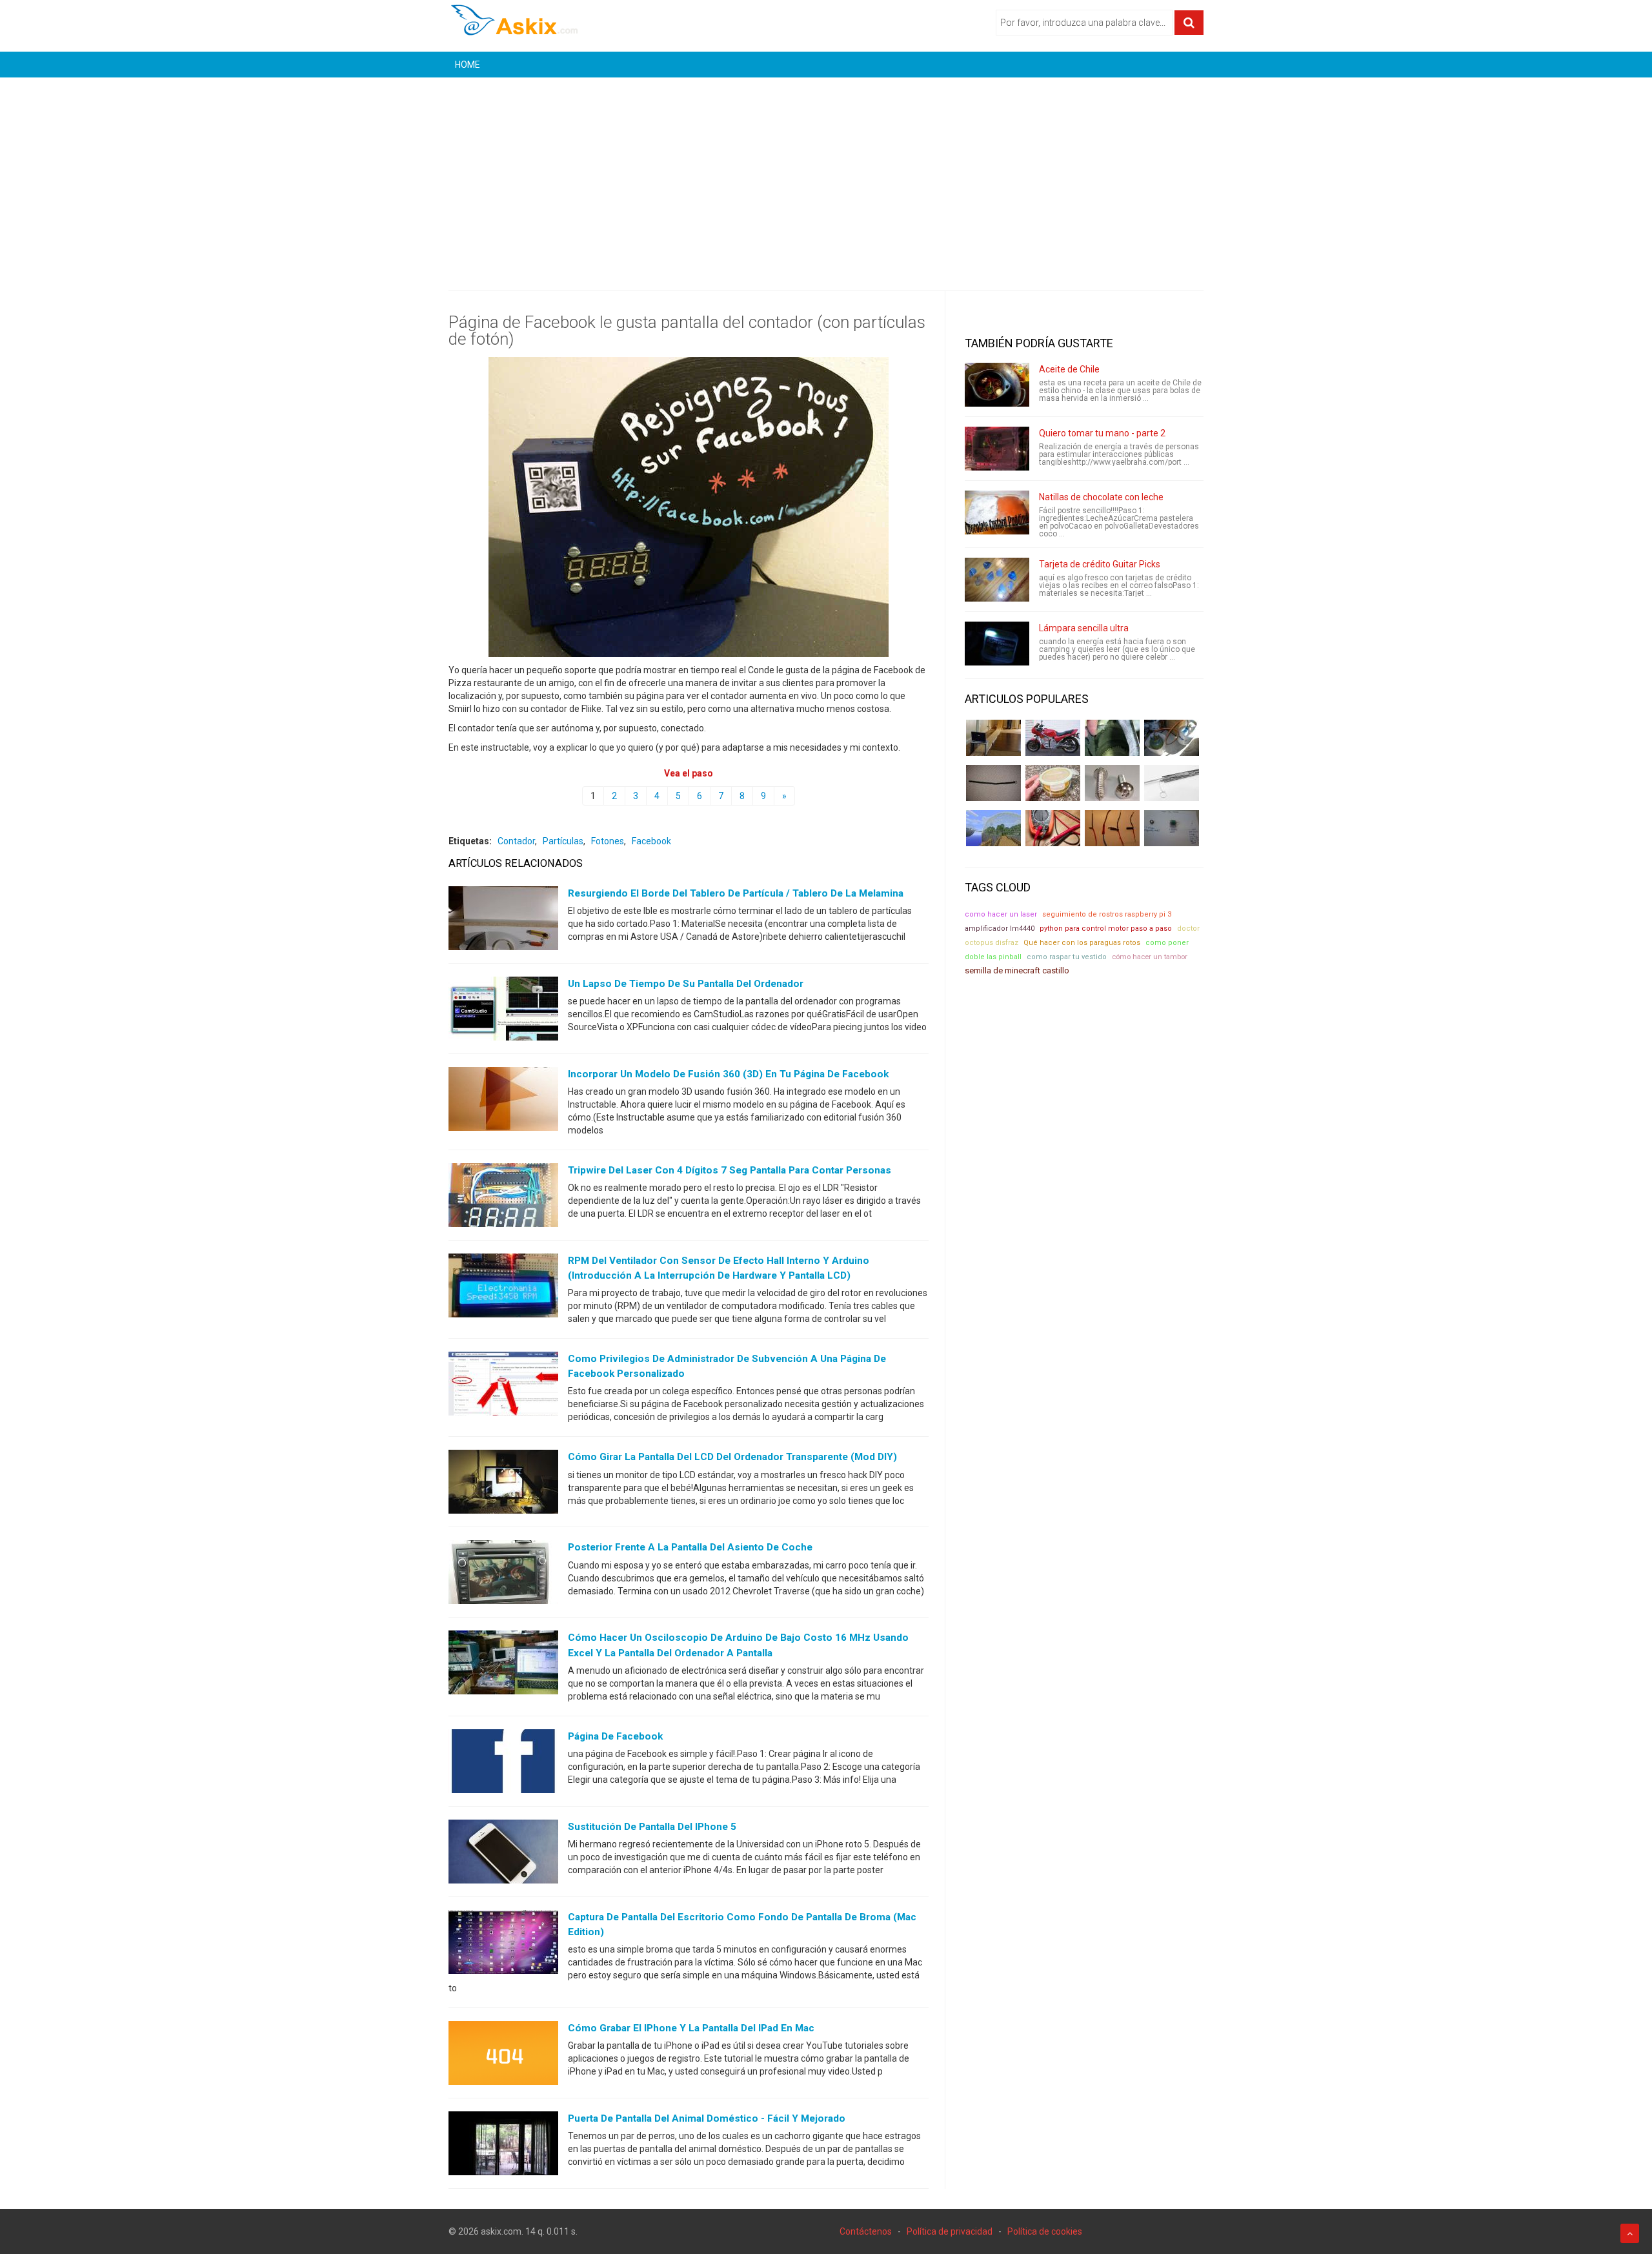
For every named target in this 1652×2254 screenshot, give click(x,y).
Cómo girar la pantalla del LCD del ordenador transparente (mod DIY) (732, 1457)
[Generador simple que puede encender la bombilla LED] (1172, 828)
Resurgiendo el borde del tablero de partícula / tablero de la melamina (736, 893)
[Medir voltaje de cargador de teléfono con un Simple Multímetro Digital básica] (1053, 828)
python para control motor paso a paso (1106, 929)
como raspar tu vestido (1067, 957)
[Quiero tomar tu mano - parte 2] (997, 449)
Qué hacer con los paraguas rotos (1082, 943)
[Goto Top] (1630, 2233)
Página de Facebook (615, 1736)
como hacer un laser (1001, 914)
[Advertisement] (826, 174)
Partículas (563, 841)
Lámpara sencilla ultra (1084, 628)
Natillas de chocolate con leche (1101, 497)
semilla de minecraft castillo (1017, 970)
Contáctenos (866, 2231)
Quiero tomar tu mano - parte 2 (1102, 433)
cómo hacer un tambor (1150, 957)
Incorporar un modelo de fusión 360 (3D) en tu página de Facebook (728, 1074)
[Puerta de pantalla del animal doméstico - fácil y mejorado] (503, 2146)
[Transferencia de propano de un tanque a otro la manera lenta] (1172, 738)
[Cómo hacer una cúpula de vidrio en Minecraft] (993, 828)
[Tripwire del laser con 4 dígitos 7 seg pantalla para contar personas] (503, 1198)
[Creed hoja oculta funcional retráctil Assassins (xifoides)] (1172, 783)
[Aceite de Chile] (997, 385)
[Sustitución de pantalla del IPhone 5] (503, 1854)
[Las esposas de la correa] (993, 783)
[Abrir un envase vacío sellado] (1053, 783)
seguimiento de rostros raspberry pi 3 (1107, 914)
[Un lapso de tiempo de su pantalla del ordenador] (503, 1011)
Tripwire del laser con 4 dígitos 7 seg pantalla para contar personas (730, 1170)
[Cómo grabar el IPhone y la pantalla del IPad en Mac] (503, 2056)
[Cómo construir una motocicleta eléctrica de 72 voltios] (1053, 738)
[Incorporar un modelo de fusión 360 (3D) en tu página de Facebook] (503, 1102)
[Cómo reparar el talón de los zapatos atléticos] (1112, 738)
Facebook (651, 841)
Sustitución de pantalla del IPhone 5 (652, 1827)
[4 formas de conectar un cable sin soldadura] (1112, 828)
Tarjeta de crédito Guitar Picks (1100, 564)
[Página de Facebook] (503, 1763)
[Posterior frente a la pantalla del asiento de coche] (503, 1575)
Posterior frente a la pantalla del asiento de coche (690, 1547)
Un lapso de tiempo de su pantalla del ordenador (686, 984)
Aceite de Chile (1069, 369)
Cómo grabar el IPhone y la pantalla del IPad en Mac (691, 2028)
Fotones (608, 841)
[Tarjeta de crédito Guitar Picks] (997, 580)
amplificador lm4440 (1000, 929)
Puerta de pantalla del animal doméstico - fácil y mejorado (707, 2118)
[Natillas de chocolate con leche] (997, 513)
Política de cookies (1045, 2231)
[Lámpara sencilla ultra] (997, 644)
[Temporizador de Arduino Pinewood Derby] (993, 738)
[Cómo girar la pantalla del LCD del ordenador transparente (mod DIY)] (503, 1485)
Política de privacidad (950, 2231)
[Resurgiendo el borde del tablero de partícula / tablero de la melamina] (503, 921)
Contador (516, 841)
